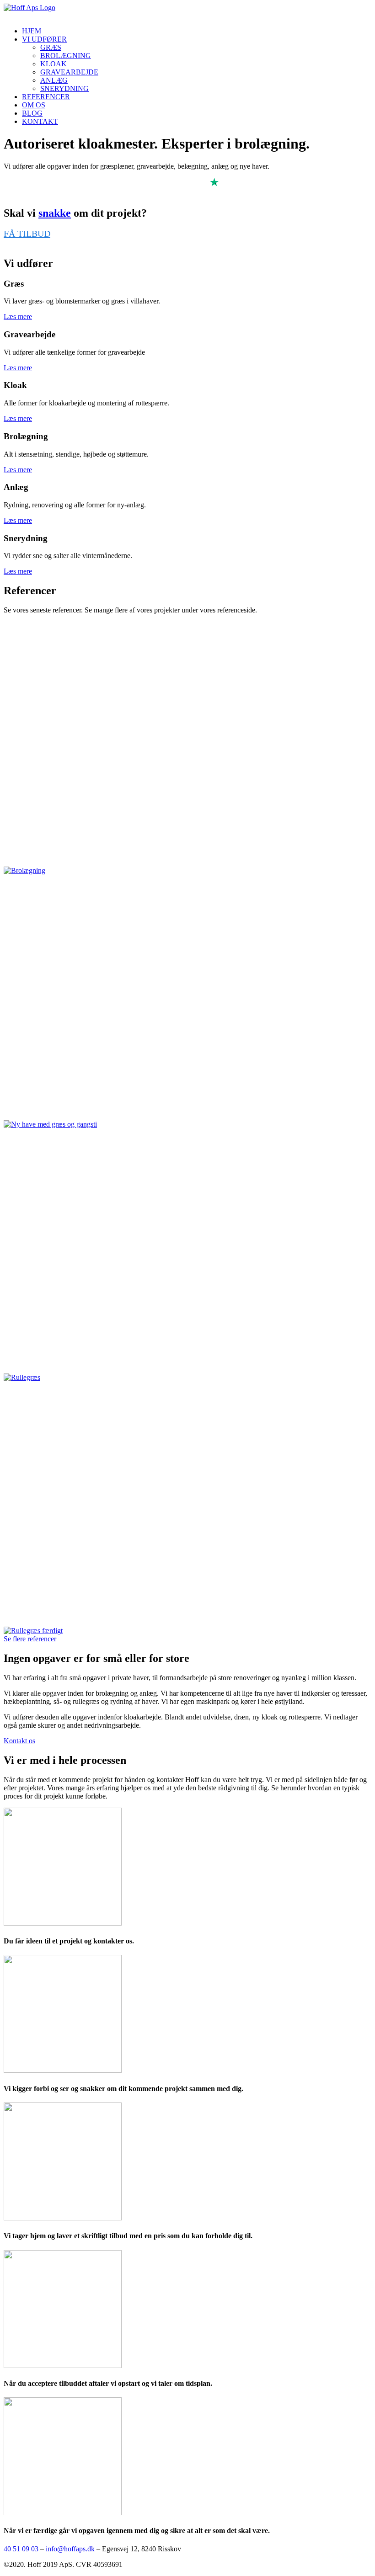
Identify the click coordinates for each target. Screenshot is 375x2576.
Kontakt (40, 121)
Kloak (54, 64)
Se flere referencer (30, 1639)
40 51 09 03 (21, 2549)
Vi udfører (44, 39)
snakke (55, 213)
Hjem (32, 31)
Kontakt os (19, 1741)
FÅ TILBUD (27, 234)
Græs (51, 47)
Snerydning (64, 88)
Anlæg (54, 80)
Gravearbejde (69, 72)
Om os (34, 105)
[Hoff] (187, 12)
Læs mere (18, 317)
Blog (32, 113)
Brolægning (66, 56)
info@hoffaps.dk (70, 2549)
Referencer (46, 97)
